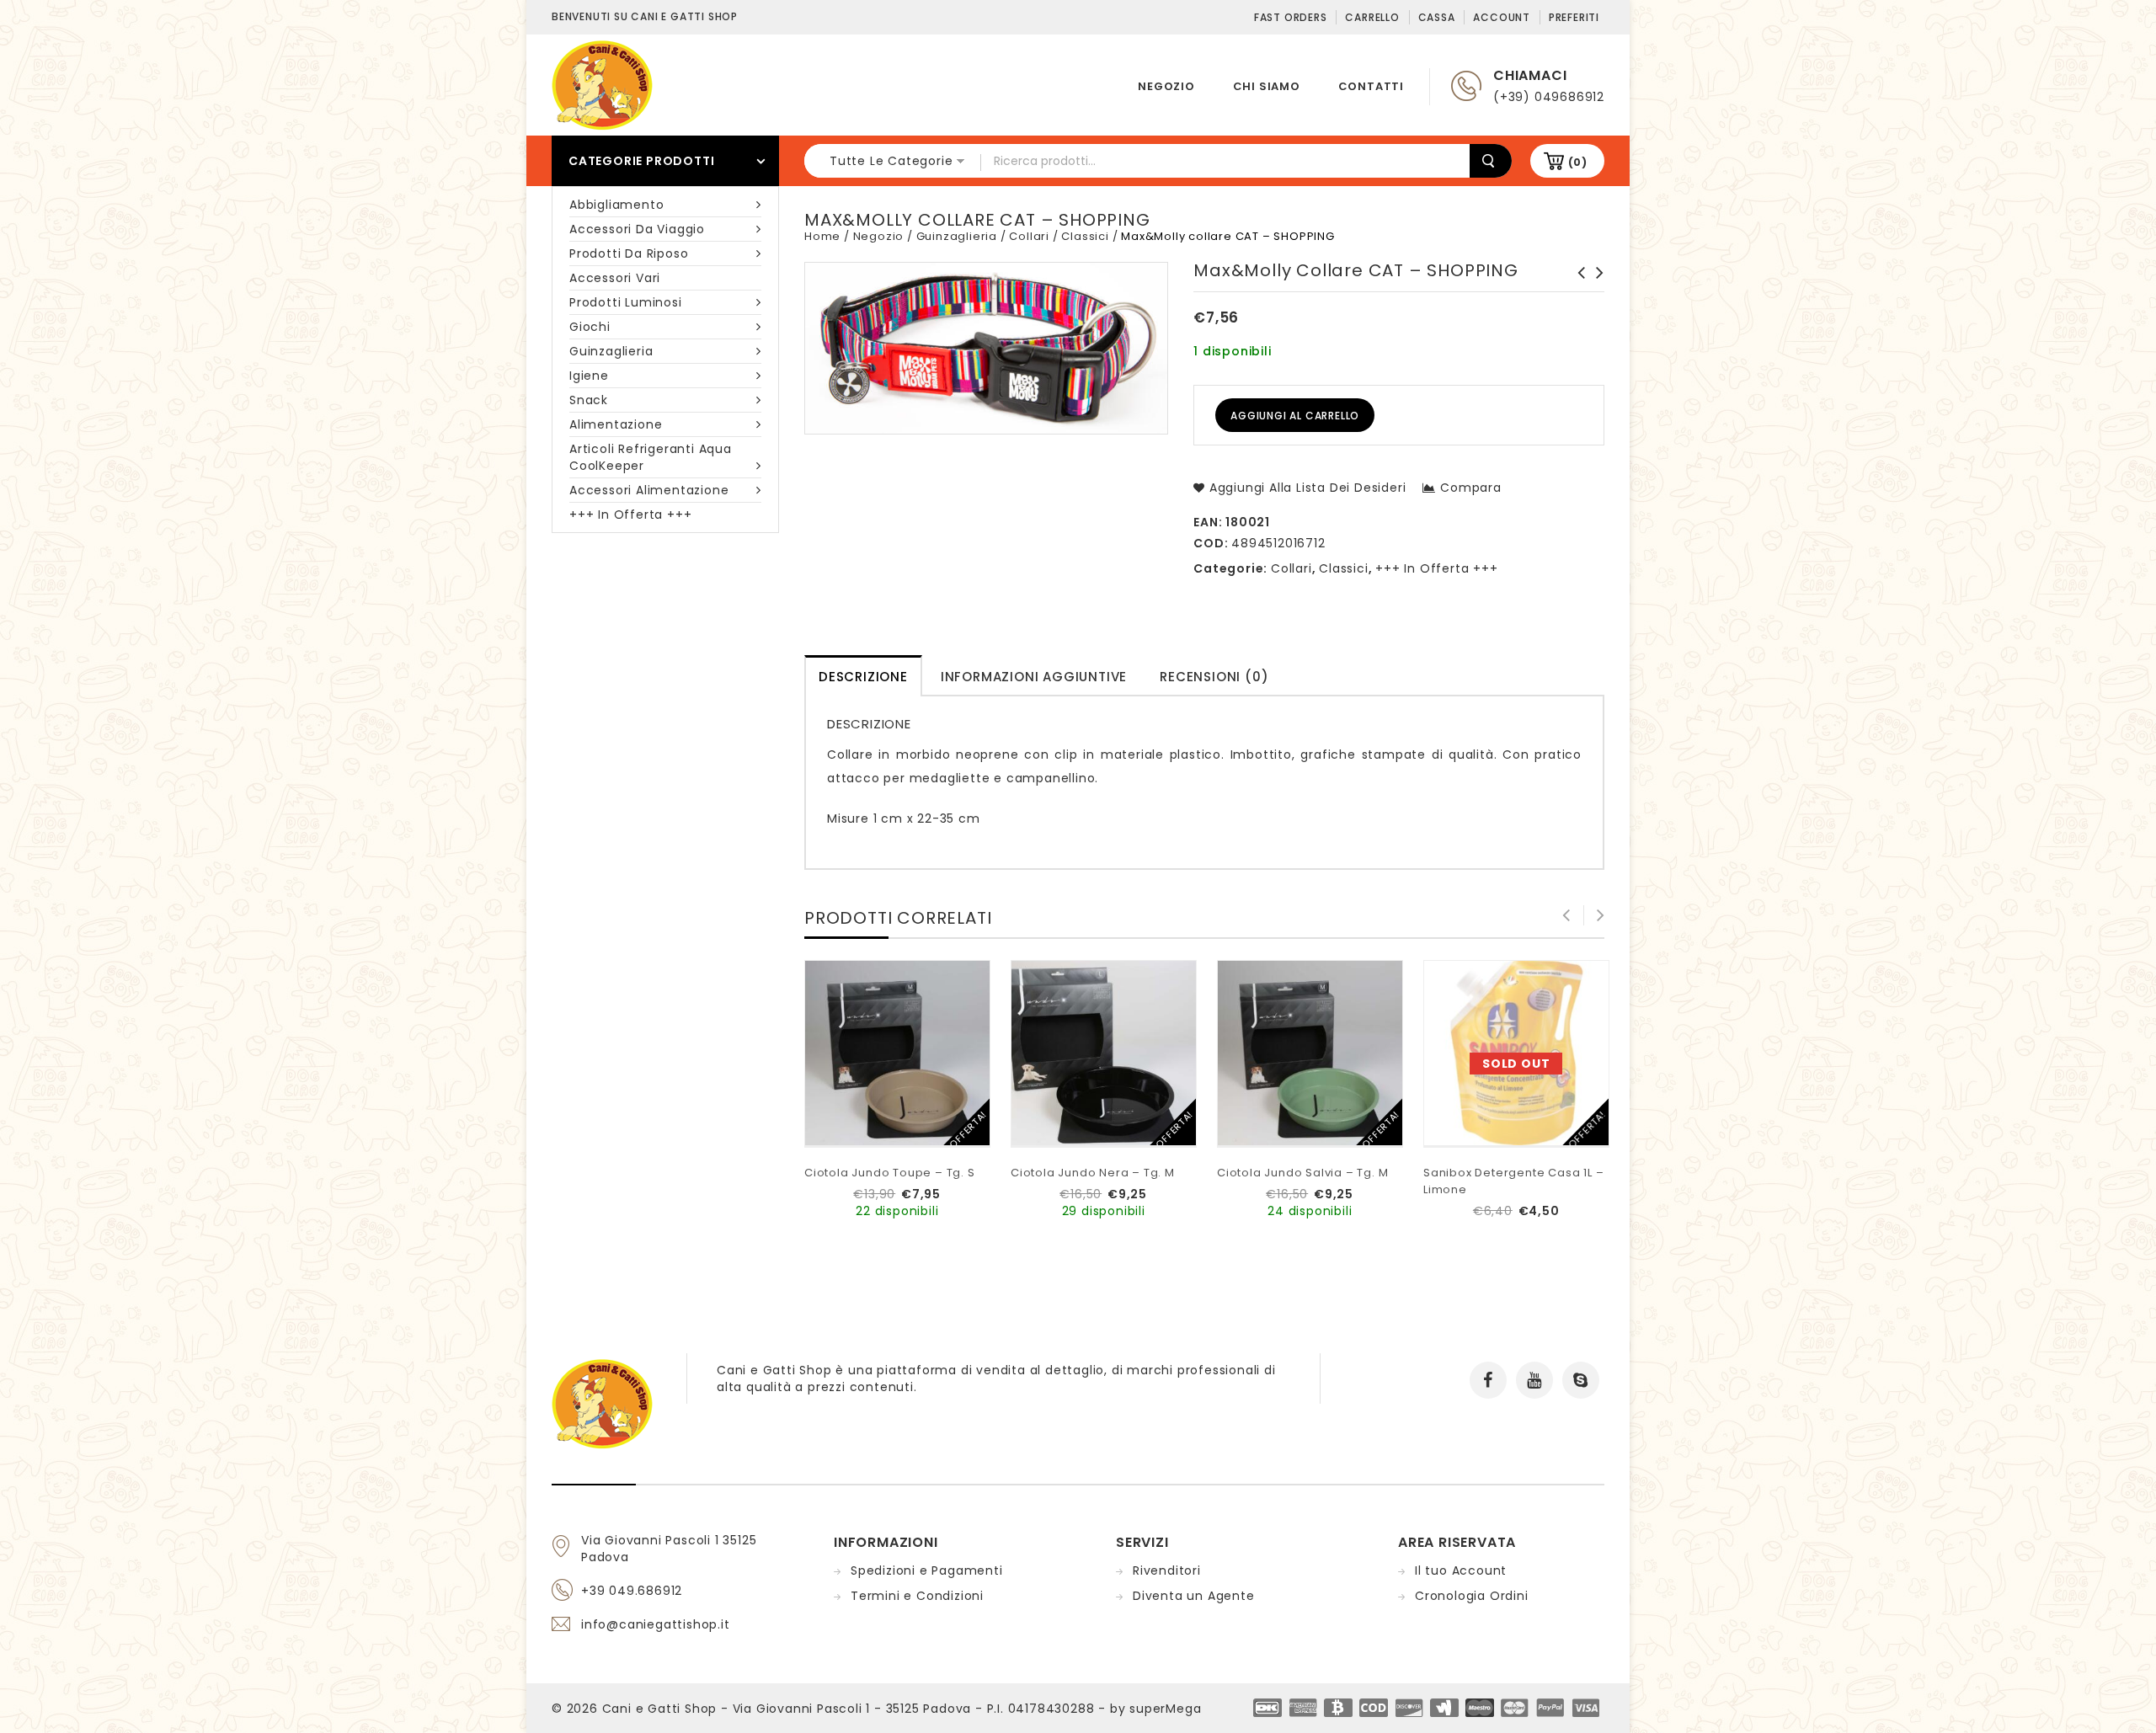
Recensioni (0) (1214, 677)
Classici (1085, 236)
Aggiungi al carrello (1295, 416)
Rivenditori (1167, 1570)
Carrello (1372, 17)
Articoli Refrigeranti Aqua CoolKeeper (651, 457)
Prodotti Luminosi (626, 302)
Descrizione (863, 677)
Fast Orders (1291, 17)
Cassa (1437, 17)
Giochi (590, 327)
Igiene (589, 376)
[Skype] (1581, 1380)
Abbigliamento (616, 205)
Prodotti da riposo (629, 253)
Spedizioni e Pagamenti (927, 1570)
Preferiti (1574, 17)
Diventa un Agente (1194, 1596)
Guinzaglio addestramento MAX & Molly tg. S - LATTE (1577, 290)
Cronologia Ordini (1472, 1596)
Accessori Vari (615, 278)
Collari (1029, 236)
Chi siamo (1267, 86)
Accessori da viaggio (637, 229)
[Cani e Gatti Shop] (602, 84)
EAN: (1208, 522)
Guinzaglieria (611, 351)
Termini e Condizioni (917, 1596)
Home (822, 236)
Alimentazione (616, 424)
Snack (589, 400)
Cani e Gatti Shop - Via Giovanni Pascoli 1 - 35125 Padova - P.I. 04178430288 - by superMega (902, 1709)
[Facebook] (1488, 1380)
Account (1502, 17)
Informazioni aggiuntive (1034, 677)
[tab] (863, 676)
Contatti (1371, 86)
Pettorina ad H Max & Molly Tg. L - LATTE (1595, 290)
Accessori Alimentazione (649, 490)
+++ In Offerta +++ (630, 515)
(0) (1578, 162)
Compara (1470, 488)
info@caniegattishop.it (656, 1624)
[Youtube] (1534, 1380)
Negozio (1166, 86)
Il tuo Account (1461, 1570)
